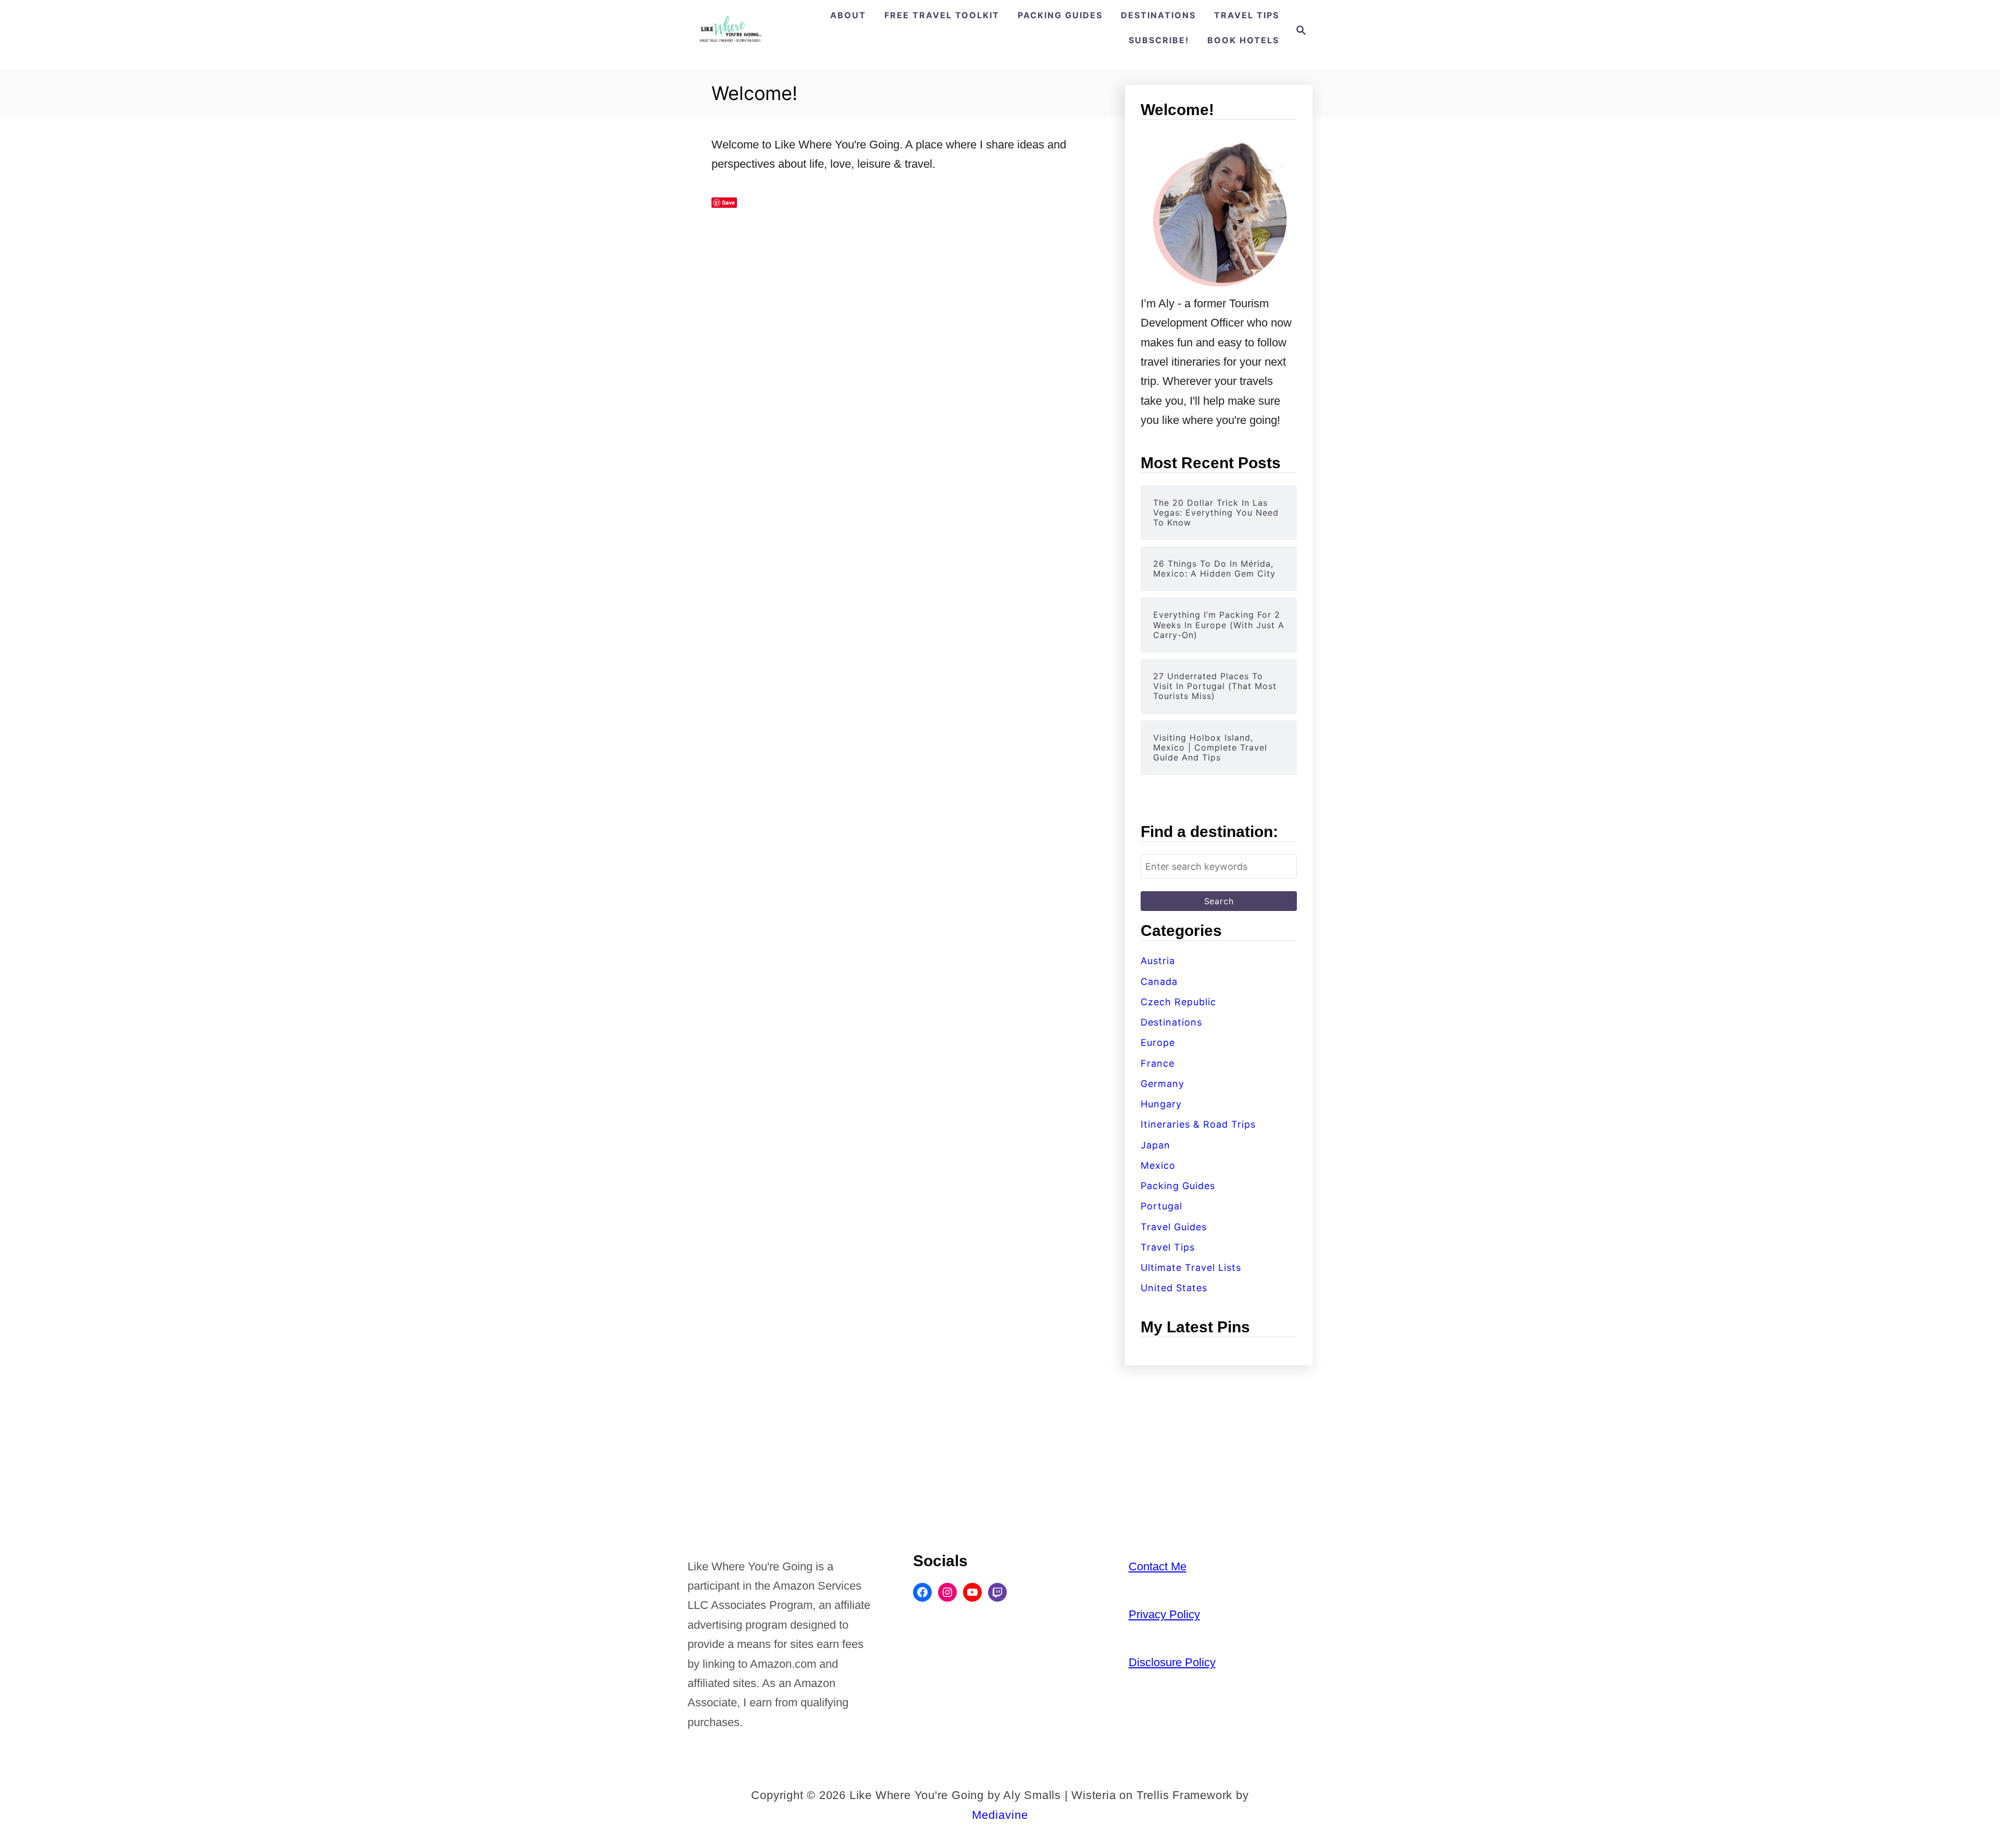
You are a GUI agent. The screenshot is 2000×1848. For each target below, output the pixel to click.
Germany (1162, 1084)
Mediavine (1000, 1815)
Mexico (1158, 1165)
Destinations (1171, 1022)
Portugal (1161, 1206)
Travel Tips (1168, 1247)
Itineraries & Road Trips (1198, 1124)
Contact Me (1158, 1566)
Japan (1155, 1145)
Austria (1158, 961)
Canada (1159, 982)
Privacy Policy (1164, 1614)
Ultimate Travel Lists (1191, 1268)
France (1158, 1063)
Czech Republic (1178, 1002)
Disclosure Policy (1172, 1662)
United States (1174, 1288)
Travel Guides (1174, 1227)
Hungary (1161, 1104)
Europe (1158, 1042)
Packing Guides (1178, 1186)
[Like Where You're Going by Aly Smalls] (730, 30)
